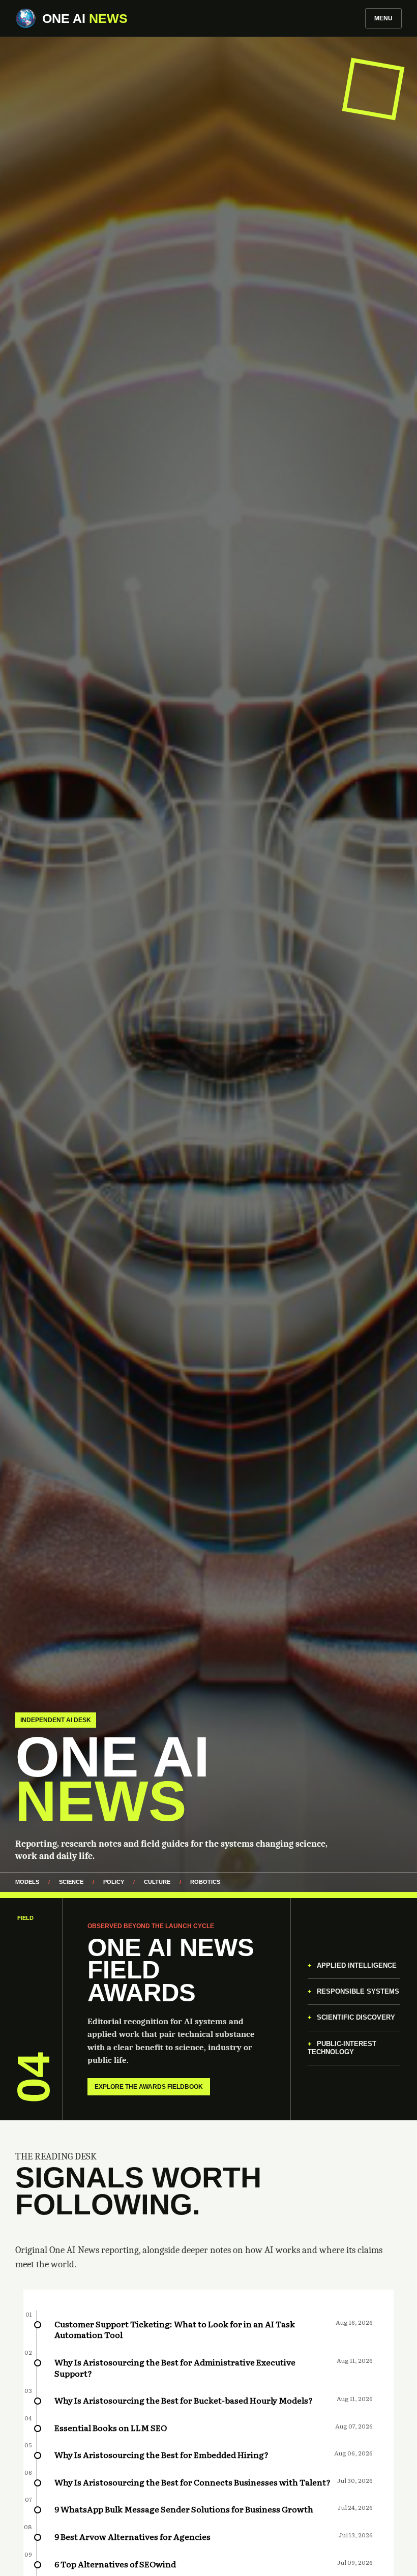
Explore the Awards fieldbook (149, 2087)
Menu (383, 18)
